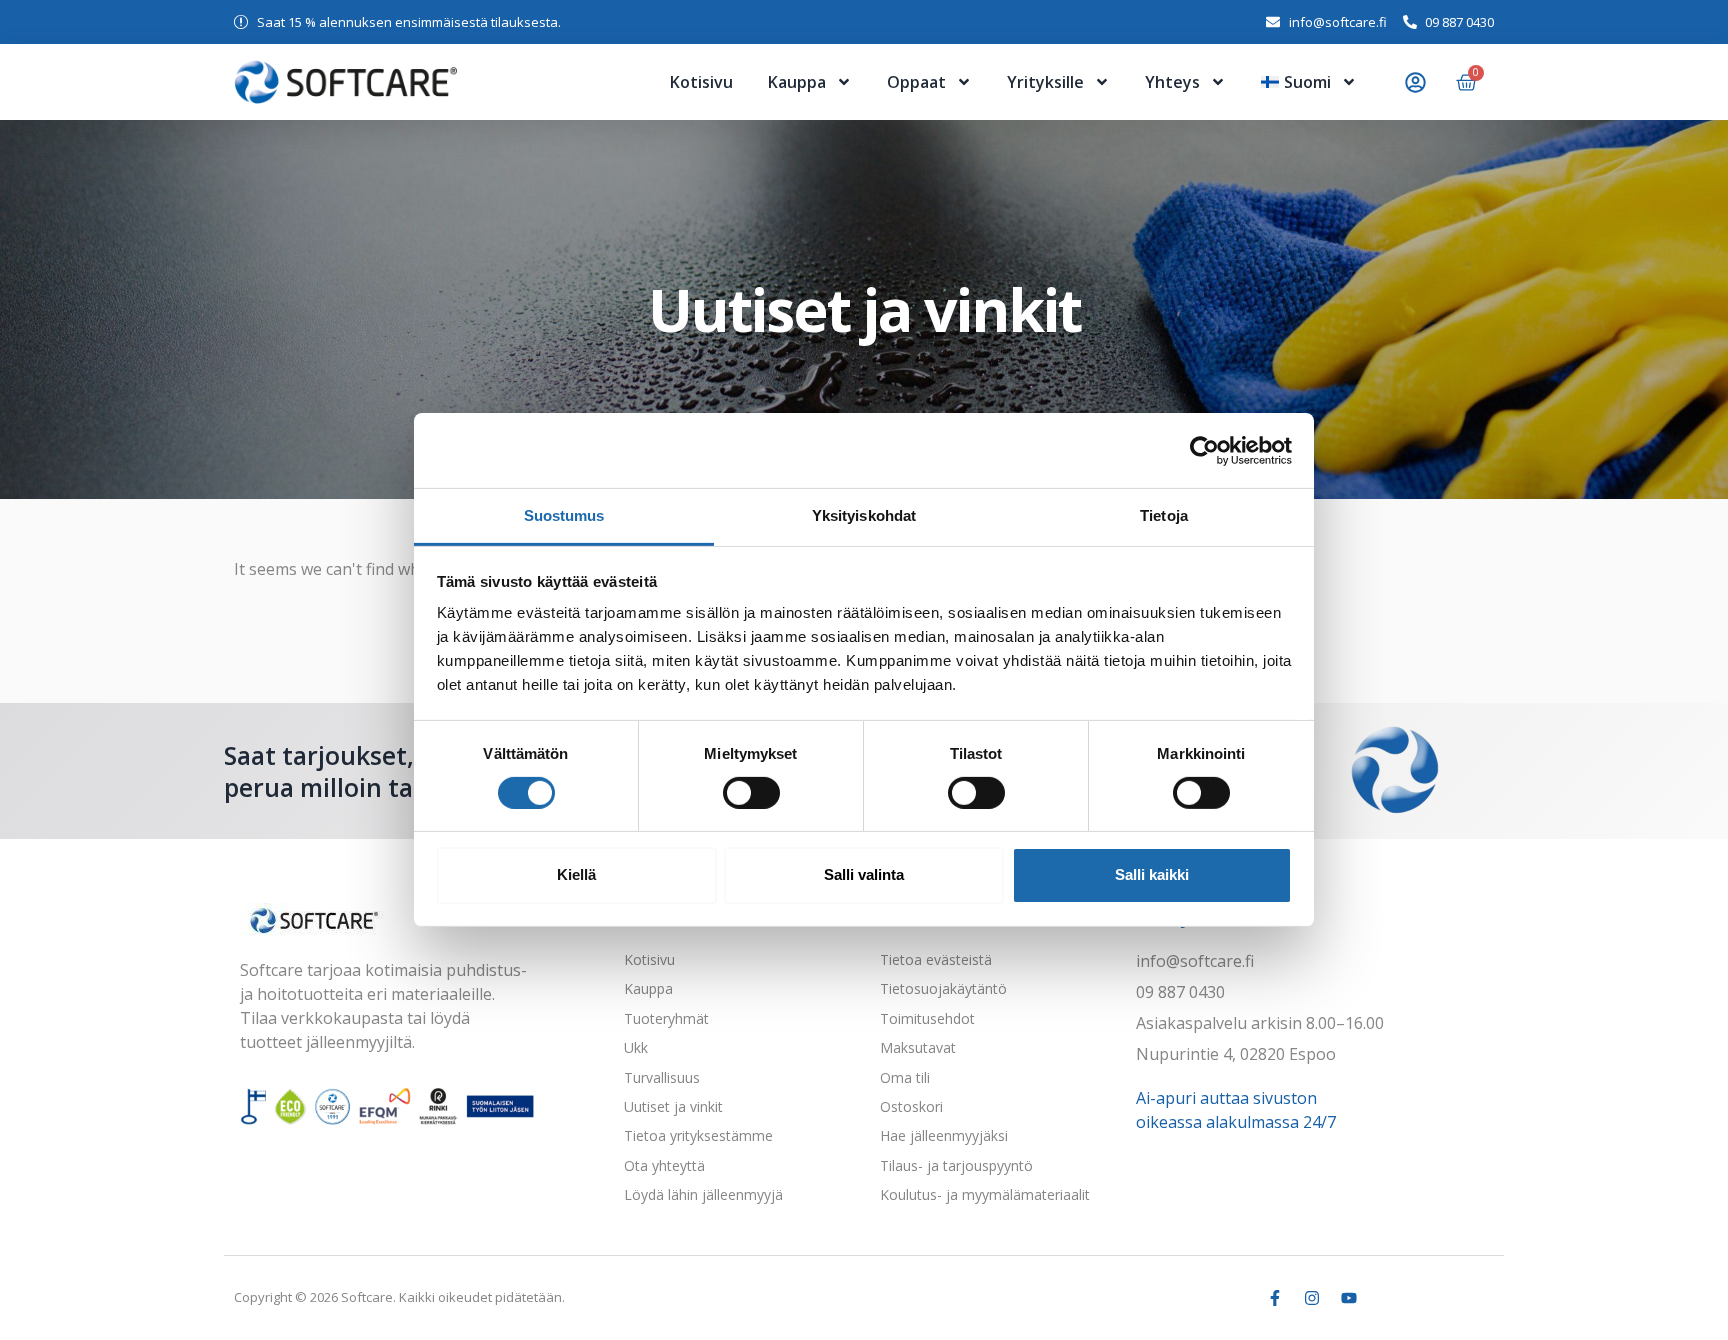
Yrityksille (1045, 82)
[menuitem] (1309, 82)
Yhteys (1172, 82)
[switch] (751, 793)
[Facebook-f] (1275, 1298)
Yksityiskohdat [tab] (864, 515)
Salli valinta (864, 874)
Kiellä (576, 874)
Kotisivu (701, 82)
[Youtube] (1349, 1298)
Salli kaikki (1152, 874)
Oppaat (916, 82)
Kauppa (797, 82)
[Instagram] (1312, 1298)
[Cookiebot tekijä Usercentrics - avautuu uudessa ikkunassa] (1204, 450)
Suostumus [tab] (564, 515)
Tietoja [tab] (1164, 515)
